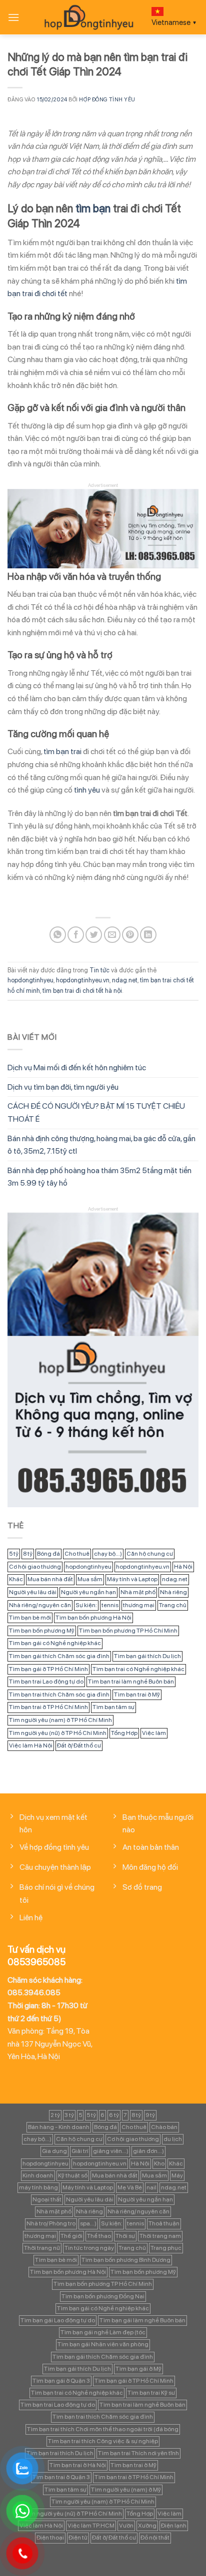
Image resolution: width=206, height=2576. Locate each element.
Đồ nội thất (155, 2538)
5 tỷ (14, 1554)
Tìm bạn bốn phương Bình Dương (126, 2260)
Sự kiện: (86, 1605)
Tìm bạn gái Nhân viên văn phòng (103, 2344)
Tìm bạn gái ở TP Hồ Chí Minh (48, 1669)
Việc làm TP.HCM (91, 2526)
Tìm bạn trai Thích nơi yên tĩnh (138, 2453)
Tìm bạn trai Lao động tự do (46, 1682)
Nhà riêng (173, 1592)
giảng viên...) (111, 2151)
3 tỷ (69, 2115)
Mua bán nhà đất (50, 1579)
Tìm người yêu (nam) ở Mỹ (126, 2490)
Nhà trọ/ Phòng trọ (51, 2223)
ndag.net (125, 980)
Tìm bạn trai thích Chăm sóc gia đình (59, 1695)
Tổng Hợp (124, 1733)
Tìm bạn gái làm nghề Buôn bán (142, 2320)
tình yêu (87, 790)
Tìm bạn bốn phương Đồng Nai (103, 2296)
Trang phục (166, 2248)
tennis (110, 1605)
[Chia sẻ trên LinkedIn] (148, 935)
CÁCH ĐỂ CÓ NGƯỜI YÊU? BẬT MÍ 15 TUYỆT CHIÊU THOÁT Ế (96, 1112)
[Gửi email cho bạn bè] (112, 935)
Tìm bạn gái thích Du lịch (147, 1656)
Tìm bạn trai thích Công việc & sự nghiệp (103, 2441)
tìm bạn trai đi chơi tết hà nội (82, 991)
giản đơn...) (148, 2151)
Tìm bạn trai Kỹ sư (151, 2393)
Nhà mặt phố (138, 1592)
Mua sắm (90, 1579)
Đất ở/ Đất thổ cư (79, 1745)
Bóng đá (48, 1554)
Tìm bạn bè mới (30, 1618)
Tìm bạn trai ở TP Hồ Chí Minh (48, 1707)
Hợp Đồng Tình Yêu (107, 99)
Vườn (126, 2526)
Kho (159, 2163)
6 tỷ (114, 2115)
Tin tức (99, 970)
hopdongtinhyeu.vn (83, 980)
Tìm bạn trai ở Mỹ (137, 1695)
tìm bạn (93, 208)
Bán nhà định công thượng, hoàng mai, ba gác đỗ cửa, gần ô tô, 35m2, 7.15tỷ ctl (101, 1145)
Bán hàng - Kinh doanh (59, 2127)
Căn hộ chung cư (150, 1554)
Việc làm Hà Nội (31, 1745)
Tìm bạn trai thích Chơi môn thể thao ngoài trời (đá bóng (103, 2429)
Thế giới (71, 2236)
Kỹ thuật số (73, 2175)
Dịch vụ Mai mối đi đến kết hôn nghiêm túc (77, 1068)
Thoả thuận (164, 2223)
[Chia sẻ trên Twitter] (94, 935)
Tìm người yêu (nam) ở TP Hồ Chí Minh (60, 1720)
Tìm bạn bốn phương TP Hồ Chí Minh (128, 1631)
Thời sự (125, 2236)
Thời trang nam (160, 2236)
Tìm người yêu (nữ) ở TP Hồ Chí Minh (58, 1733)
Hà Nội (183, 1567)
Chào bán (164, 2127)
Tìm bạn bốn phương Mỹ (42, 1631)
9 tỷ (150, 2115)
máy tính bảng (38, 2187)
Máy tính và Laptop (132, 1579)
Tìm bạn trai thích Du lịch (60, 2453)
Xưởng (147, 2526)
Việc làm (154, 1733)
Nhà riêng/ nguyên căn (40, 1605)
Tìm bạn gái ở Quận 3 (61, 2381)
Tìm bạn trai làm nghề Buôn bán (131, 1682)
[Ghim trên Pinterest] (130, 935)
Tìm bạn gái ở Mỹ (138, 2369)
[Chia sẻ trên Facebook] (76, 935)
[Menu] (13, 17)
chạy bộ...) (108, 1554)
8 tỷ (28, 1554)
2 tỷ (55, 2115)
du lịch (173, 2139)
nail (151, 2187)
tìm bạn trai (62, 751)
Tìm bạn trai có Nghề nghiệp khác (138, 1669)
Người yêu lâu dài (33, 1592)
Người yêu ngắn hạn (88, 1592)
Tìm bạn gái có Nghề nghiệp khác (55, 1643)
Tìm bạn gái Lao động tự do (58, 2320)
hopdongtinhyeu (30, 980)
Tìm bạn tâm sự (113, 1707)
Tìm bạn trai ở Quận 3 (61, 2477)
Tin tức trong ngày (89, 2248)
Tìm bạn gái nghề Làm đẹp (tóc (103, 2332)
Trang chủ (173, 1605)
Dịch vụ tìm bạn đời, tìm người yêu (63, 1087)
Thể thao (99, 2236)
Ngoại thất (47, 2199)
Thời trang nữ (42, 2248)
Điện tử (78, 2538)
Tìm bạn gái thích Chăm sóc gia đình (59, 1656)
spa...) (88, 2223)
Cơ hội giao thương (35, 1567)
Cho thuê (77, 1554)
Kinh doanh (38, 2175)
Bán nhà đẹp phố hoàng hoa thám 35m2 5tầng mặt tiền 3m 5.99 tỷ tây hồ (99, 1177)
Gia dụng (54, 2151)
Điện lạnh (174, 2526)
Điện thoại (50, 2538)
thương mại (139, 1605)
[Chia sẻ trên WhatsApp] (58, 935)
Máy (177, 2175)
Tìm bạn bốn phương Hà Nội (93, 1618)
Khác (16, 1579)
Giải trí (80, 2151)
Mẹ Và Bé (130, 2187)
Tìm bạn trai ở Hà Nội (78, 2465)
